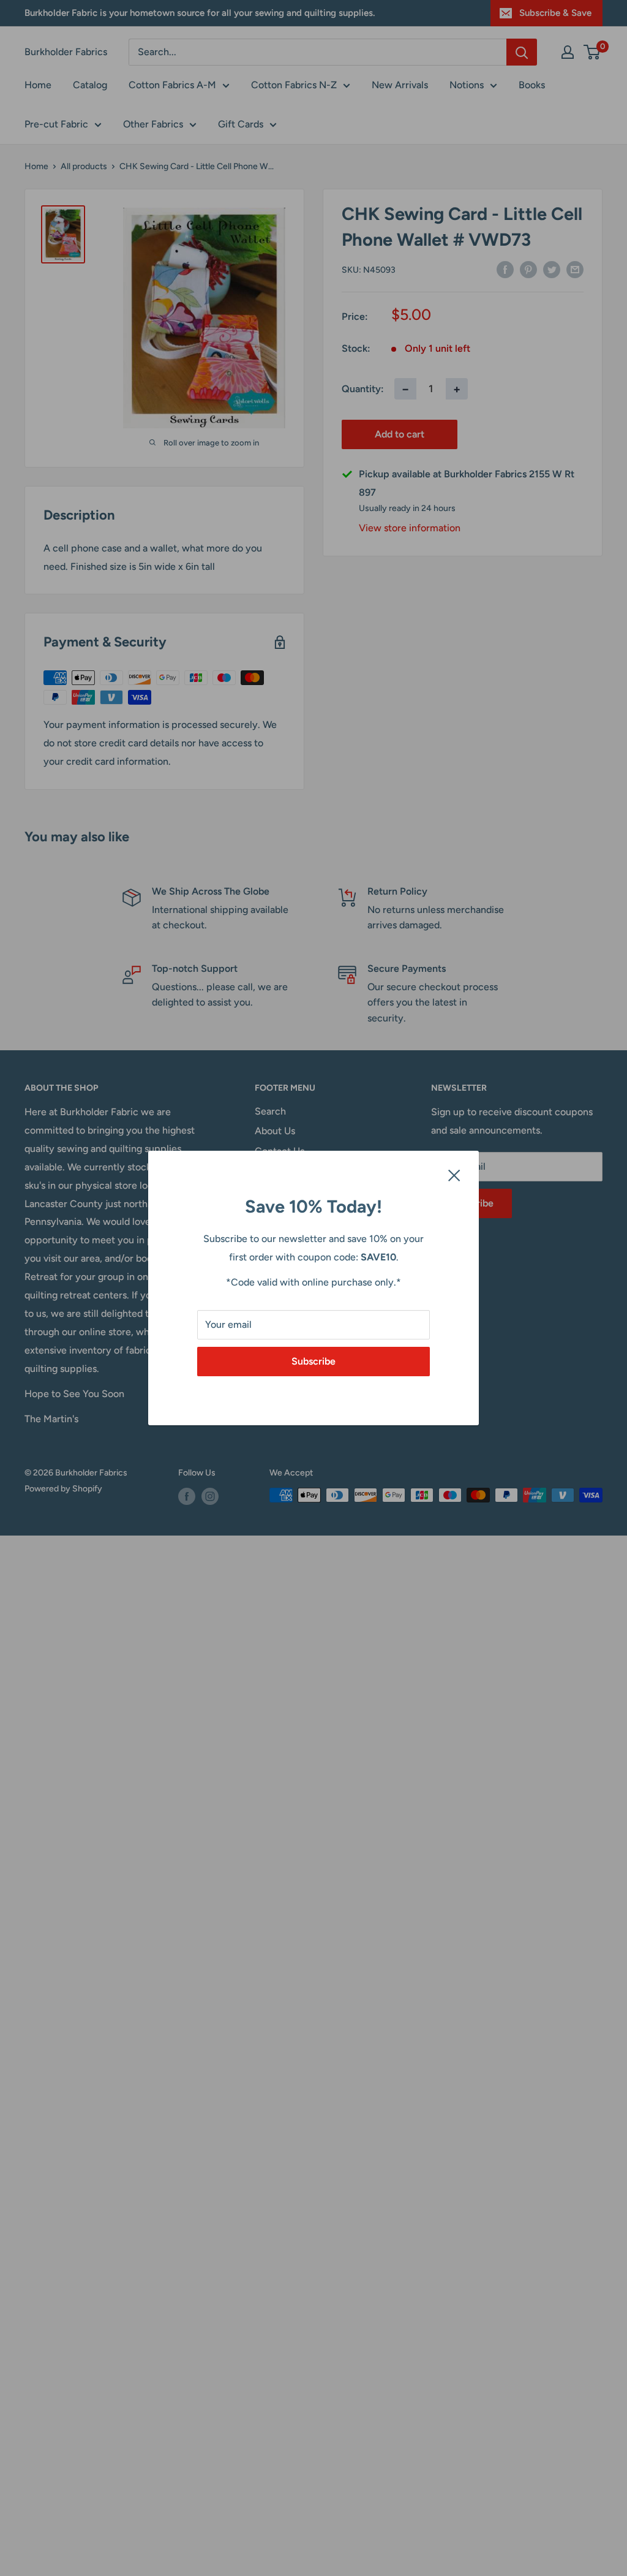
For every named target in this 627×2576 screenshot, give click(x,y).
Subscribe (313, 1361)
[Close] (454, 1175)
